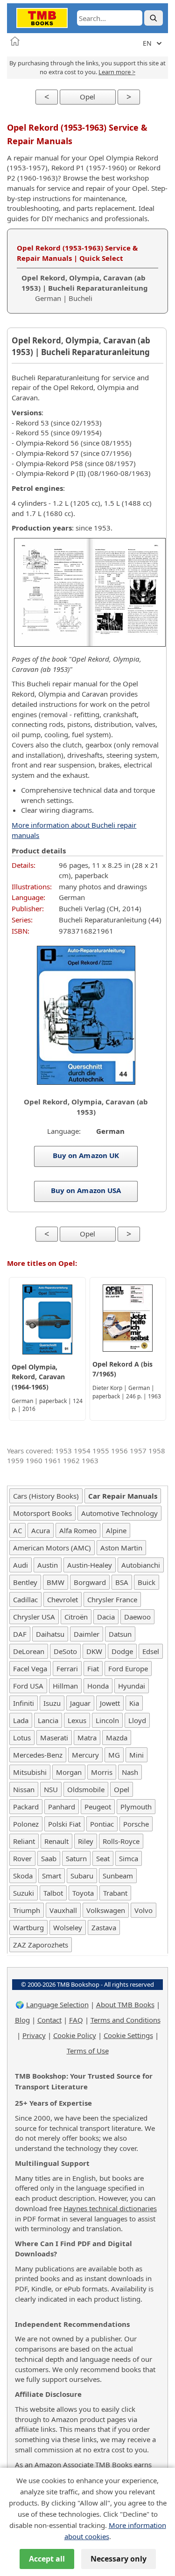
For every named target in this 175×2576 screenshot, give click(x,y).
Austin (48, 1565)
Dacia (106, 1617)
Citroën (76, 1617)
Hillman (65, 1686)
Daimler (87, 1634)
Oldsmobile (86, 1789)
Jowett (110, 1703)
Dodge (122, 1651)
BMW (56, 1582)
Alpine (116, 1530)
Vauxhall (63, 1910)
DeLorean (29, 1651)
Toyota (83, 1893)
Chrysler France (112, 1599)
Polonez (26, 1824)
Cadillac (25, 1599)
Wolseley (68, 1927)
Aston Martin (121, 1548)
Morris (102, 1772)
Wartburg (28, 1927)
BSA (122, 1582)
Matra (87, 1738)
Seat (103, 1858)
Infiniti (24, 1703)
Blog (22, 2020)
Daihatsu (50, 1634)
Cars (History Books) (46, 1496)
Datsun (120, 1634)
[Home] (15, 41)
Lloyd (137, 1720)
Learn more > (117, 72)
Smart (52, 1876)
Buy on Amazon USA (86, 1190)
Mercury (85, 1755)
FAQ (76, 2020)
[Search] (154, 18)
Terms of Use (88, 2051)
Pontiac (102, 1824)
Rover (22, 1858)
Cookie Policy (75, 2035)
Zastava (104, 1927)
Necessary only (119, 2559)
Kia (134, 1703)
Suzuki (24, 1893)
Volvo (143, 1910)
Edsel (151, 1651)
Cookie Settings (128, 2035)
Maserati (54, 1738)
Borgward (90, 1582)
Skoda (23, 1876)
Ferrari (67, 1668)
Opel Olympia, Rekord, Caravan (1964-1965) (38, 1377)
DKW (94, 1651)
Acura (41, 1530)
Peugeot (98, 1807)
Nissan (24, 1789)
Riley (86, 1841)
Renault (56, 1841)
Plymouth (136, 1807)
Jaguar (80, 1703)
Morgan (69, 1772)
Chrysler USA (34, 1617)
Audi (21, 1565)
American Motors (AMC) (52, 1548)
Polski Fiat (64, 1824)
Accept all (47, 2559)
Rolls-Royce (121, 1841)
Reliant (24, 1841)
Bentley (25, 1582)
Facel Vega (30, 1668)
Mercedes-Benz (38, 1755)
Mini (136, 1755)
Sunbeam (118, 1876)
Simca (129, 1858)
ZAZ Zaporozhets (41, 1945)
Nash (130, 1772)
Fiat (93, 1668)
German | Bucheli (85, 288)
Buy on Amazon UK (86, 1155)
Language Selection (57, 2004)
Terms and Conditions (126, 2020)
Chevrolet (63, 1599)
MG (114, 1755)
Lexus (77, 1720)
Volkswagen (106, 1910)
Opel (87, 97)
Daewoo (137, 1617)
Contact (49, 2020)
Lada (21, 1720)
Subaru (82, 1876)
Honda (98, 1686)
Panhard (62, 1807)
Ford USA (28, 1686)
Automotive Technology (119, 1513)
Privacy (34, 2035)
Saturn (76, 1858)
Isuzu (52, 1703)
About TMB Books (125, 2004)
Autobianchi (141, 1565)
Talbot (53, 1893)
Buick (147, 1582)
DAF (20, 1634)
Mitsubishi (30, 1772)
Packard (26, 1807)
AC (17, 1530)
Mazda (117, 1738)
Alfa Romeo (78, 1530)
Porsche (136, 1824)
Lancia (48, 1720)
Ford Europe (128, 1668)
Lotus (22, 1738)
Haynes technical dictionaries (110, 2208)
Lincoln (107, 1720)
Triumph (27, 1910)
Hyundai (132, 1686)
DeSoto (65, 1651)
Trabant (115, 1893)
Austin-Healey (90, 1565)
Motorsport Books (42, 1513)
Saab (49, 1858)
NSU (51, 1789)
